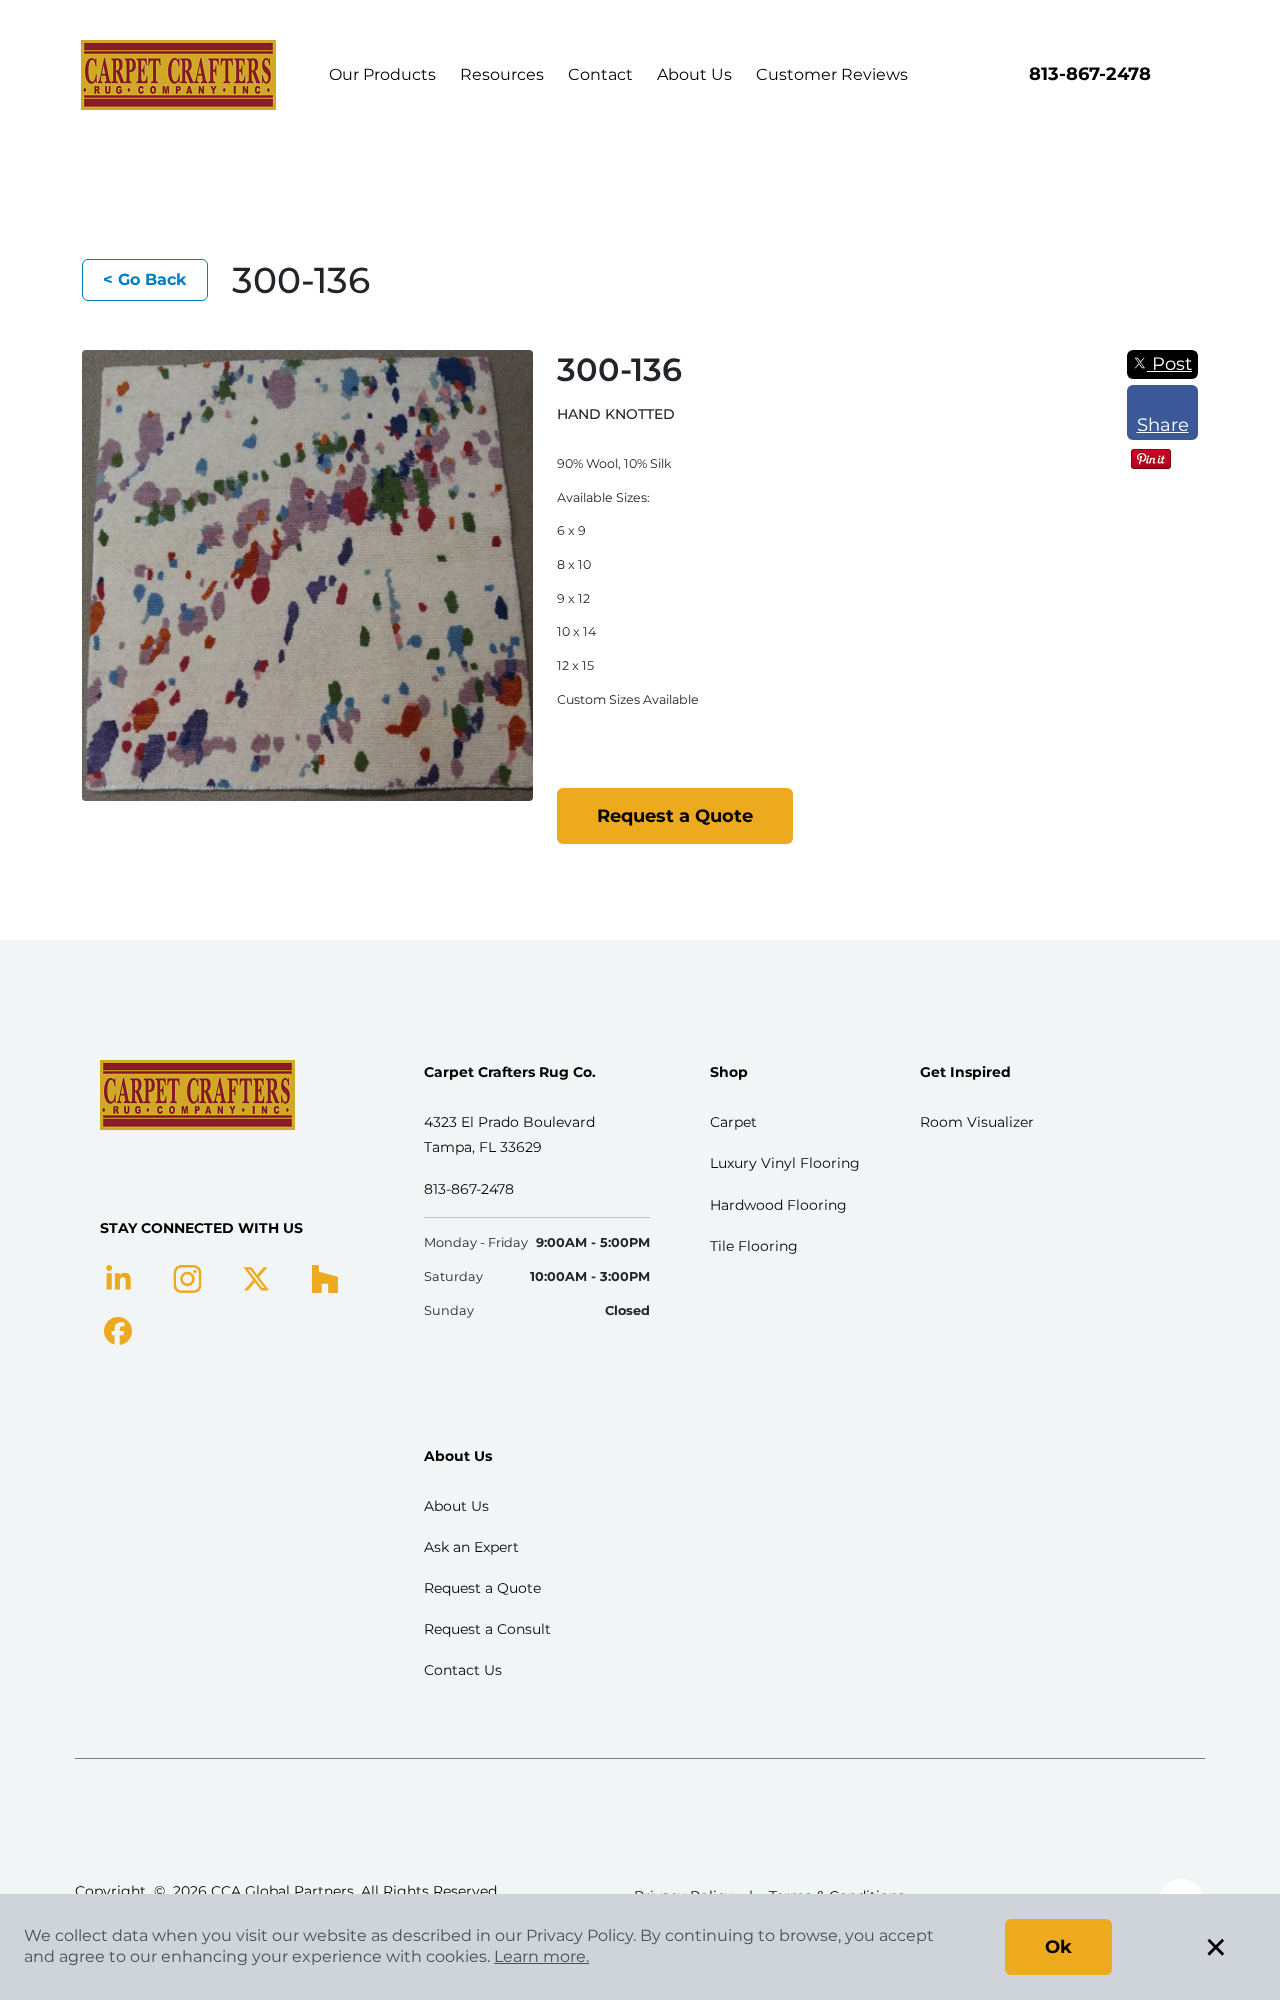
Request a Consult (487, 1629)
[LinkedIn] (118, 1278)
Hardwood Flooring (778, 1205)
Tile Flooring (754, 1246)
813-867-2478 (1090, 74)
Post (1169, 364)
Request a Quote (675, 816)
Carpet (733, 1122)
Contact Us (463, 1670)
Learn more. (541, 1956)
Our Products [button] (382, 74)
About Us (694, 74)
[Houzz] (324, 1278)
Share (1163, 425)
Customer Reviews (832, 74)
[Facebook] (118, 1330)
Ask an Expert (471, 1547)
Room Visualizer (977, 1122)
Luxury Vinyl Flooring (785, 1163)
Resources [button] (502, 74)
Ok (1058, 1947)
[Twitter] (256, 1278)
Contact (600, 74)
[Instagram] (187, 1278)
